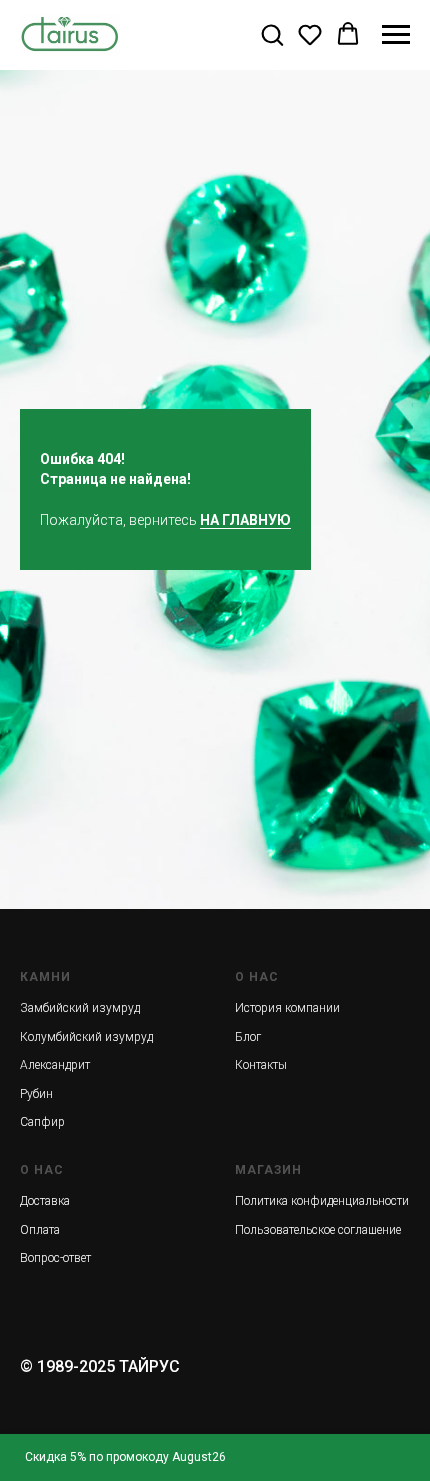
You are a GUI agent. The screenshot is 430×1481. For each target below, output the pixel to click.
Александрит (55, 1065)
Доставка (45, 1201)
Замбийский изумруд (80, 1008)
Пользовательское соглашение (318, 1230)
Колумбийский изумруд (86, 1037)
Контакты (261, 1065)
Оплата (40, 1230)
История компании (287, 1008)
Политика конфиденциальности (322, 1201)
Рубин (36, 1094)
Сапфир (42, 1122)
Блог (248, 1037)
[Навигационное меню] (396, 35)
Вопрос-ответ (55, 1258)
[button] (272, 34)
